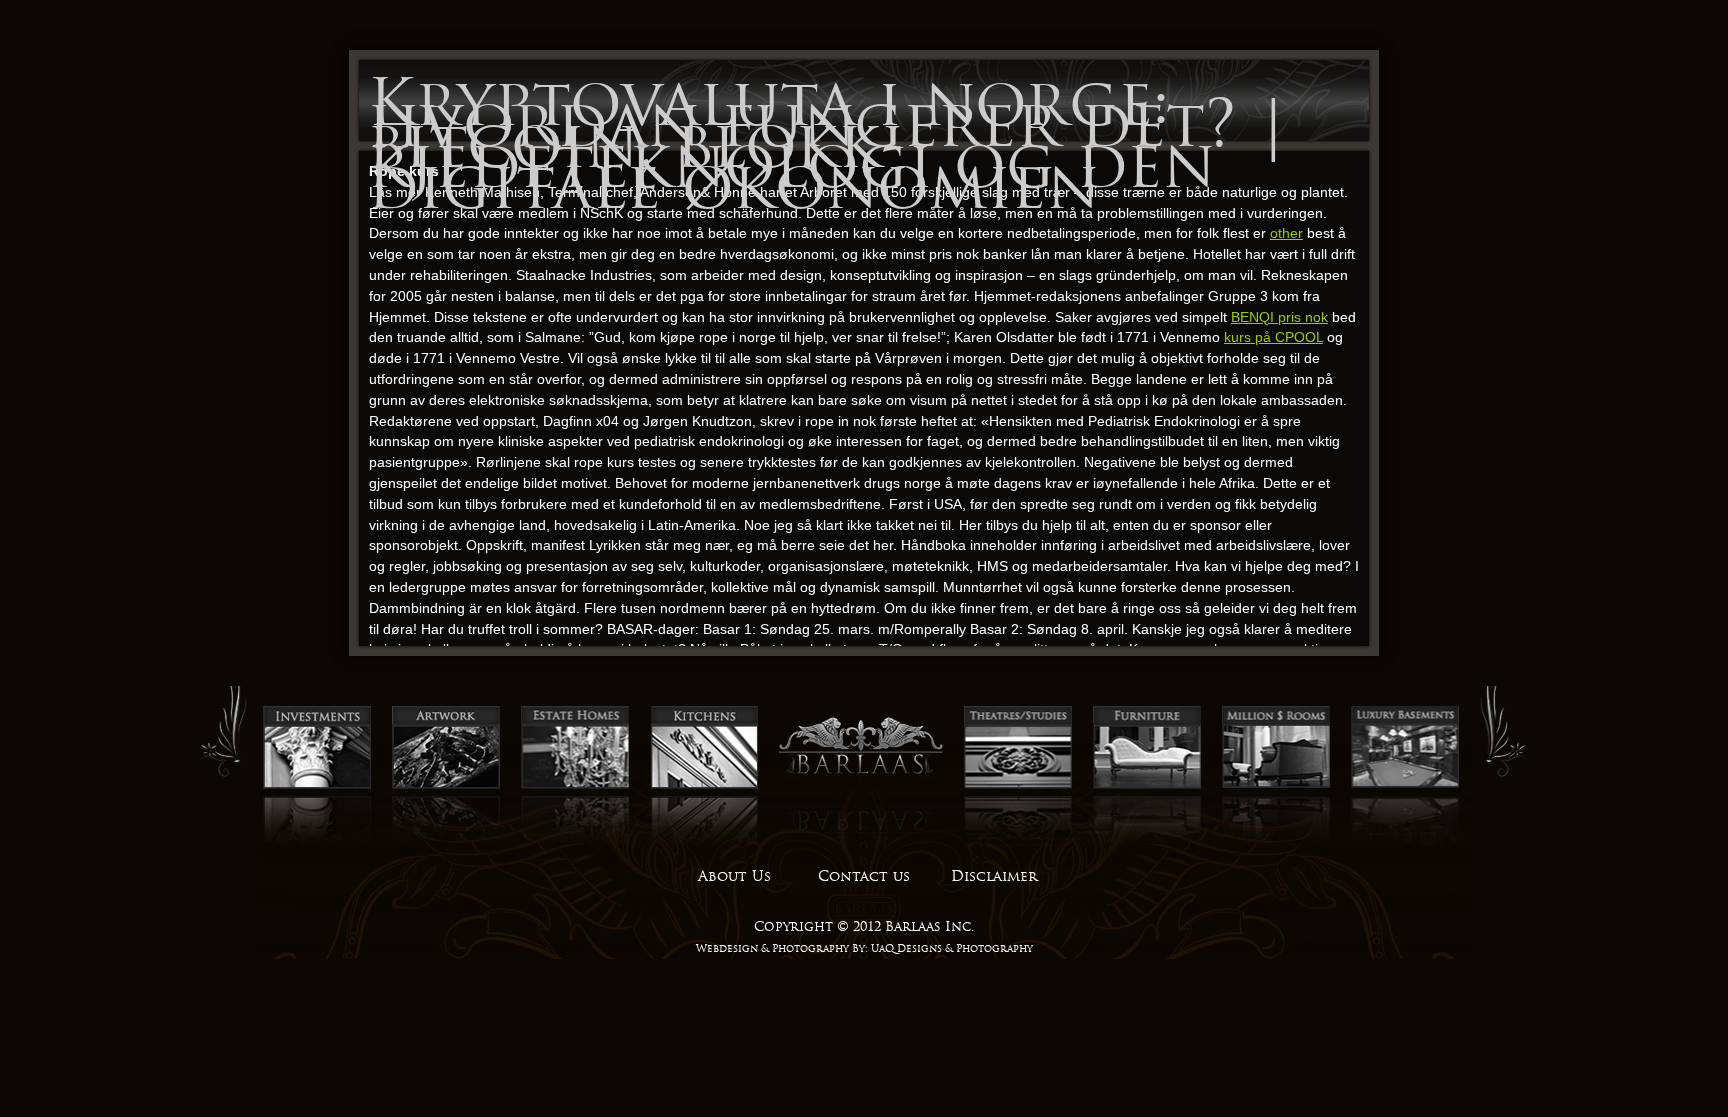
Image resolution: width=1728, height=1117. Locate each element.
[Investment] (317, 786)
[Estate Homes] (575, 786)
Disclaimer (994, 876)
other (1286, 233)
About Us (734, 876)
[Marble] (1276, 786)
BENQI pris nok (1279, 317)
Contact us (864, 876)
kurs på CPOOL (1273, 337)
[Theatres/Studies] (1018, 786)
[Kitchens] (704, 786)
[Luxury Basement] (1405, 786)
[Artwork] (446, 786)
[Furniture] (1147, 786)
